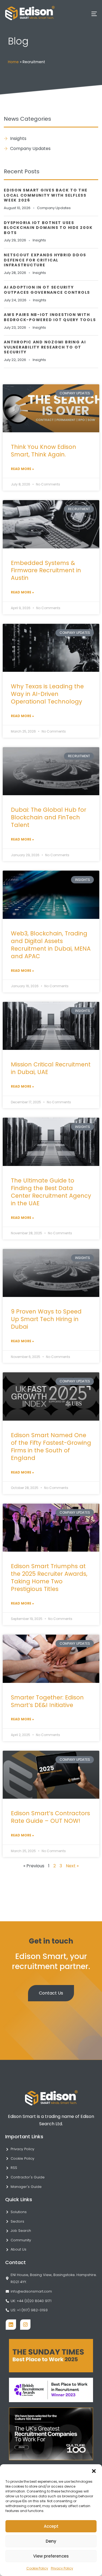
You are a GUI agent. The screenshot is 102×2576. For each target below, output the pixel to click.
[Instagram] (25, 2325)
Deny (51, 2541)
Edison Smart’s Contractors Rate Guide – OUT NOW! (50, 1817)
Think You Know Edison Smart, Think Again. (44, 451)
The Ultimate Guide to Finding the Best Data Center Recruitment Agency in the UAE (51, 1192)
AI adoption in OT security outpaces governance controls (47, 290)
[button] (94, 2471)
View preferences (51, 2556)
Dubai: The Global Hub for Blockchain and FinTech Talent (49, 817)
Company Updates (54, 208)
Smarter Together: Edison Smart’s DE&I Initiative (47, 1701)
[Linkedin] (11, 2325)
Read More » (22, 469)
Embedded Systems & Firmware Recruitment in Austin (46, 571)
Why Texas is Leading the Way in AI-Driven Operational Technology (47, 694)
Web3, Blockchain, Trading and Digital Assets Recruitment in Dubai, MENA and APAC (51, 945)
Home (13, 62)
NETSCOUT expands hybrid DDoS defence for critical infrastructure (45, 260)
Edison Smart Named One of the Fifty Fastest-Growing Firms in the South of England (51, 1447)
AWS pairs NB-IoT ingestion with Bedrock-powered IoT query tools (50, 317)
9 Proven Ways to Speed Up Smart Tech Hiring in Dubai (46, 1319)
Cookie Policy (37, 2568)
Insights (39, 240)
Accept (51, 2526)
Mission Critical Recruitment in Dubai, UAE (51, 1068)
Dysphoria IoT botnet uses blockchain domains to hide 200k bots (48, 228)
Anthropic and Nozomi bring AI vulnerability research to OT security (45, 347)
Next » (72, 1866)
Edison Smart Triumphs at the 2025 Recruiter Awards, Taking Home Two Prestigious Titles (49, 1578)
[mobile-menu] (89, 14)
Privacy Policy (62, 2568)
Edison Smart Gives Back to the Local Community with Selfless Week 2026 (46, 195)
